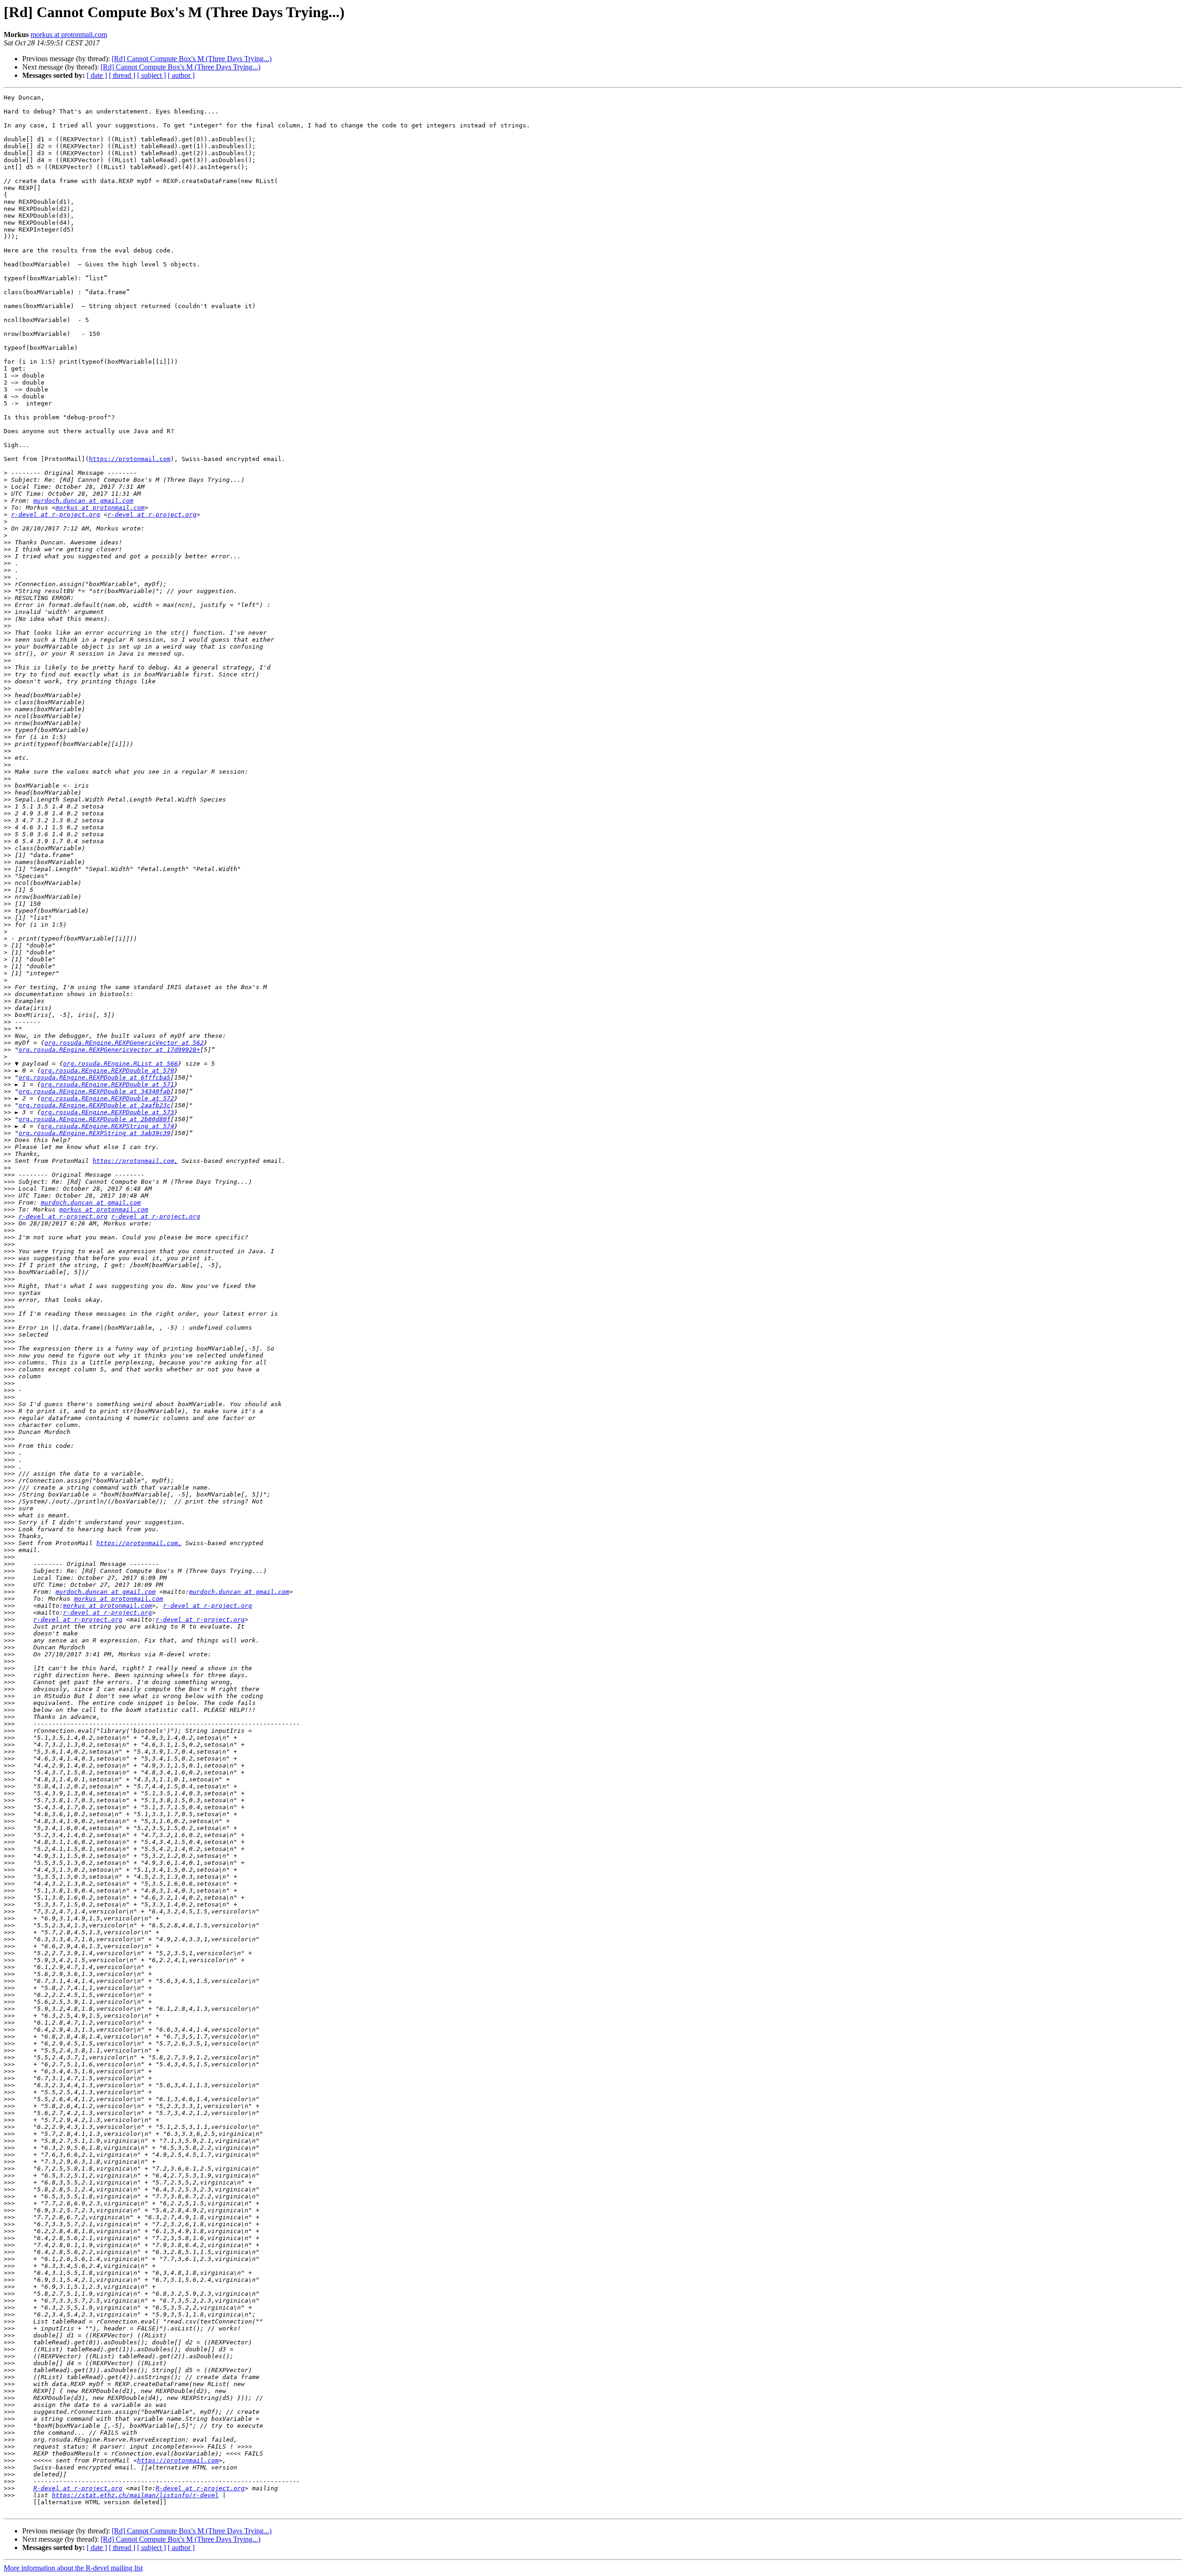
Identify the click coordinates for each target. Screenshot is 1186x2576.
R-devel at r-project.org (78, 2488)
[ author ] (181, 75)
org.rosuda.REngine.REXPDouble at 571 (107, 1084)
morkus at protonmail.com (69, 35)
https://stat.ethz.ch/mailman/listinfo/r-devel (135, 2495)
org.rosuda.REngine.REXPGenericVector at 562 (124, 1043)
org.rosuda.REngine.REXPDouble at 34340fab (95, 1091)
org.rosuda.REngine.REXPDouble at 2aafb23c (95, 1105)
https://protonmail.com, (135, 1161)
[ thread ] (122, 75)
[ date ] (97, 75)
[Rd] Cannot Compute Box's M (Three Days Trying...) (192, 59)
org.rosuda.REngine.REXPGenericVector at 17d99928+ (109, 1050)
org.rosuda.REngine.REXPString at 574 (107, 1126)
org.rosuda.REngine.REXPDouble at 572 (107, 1098)
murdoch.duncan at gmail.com (83, 501)
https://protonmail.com (130, 459)
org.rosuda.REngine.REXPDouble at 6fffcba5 (95, 1077)
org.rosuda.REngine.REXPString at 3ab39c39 (95, 1133)
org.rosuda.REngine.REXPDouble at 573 (107, 1112)
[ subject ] (151, 75)
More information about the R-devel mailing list (73, 2568)
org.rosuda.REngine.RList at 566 (120, 1064)
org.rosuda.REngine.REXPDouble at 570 (107, 1070)
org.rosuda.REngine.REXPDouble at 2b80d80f (95, 1119)
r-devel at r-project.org (56, 515)
